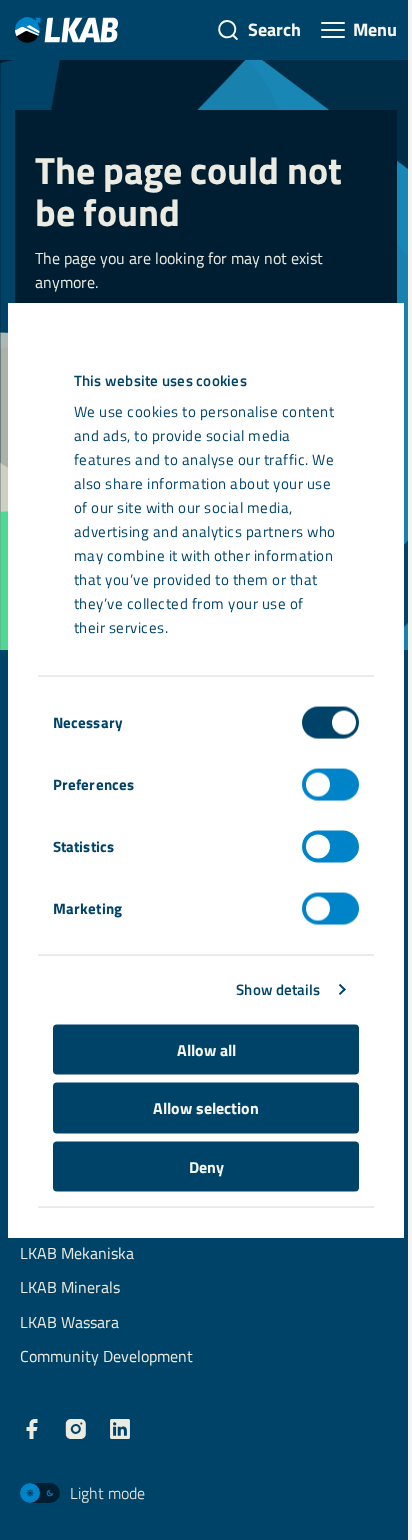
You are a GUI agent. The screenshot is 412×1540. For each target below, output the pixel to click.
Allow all (206, 1049)
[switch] (330, 784)
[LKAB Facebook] (32, 1429)
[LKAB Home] (66, 29)
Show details (278, 989)
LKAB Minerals (70, 1288)
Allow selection (206, 1108)
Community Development (106, 1357)
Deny (206, 1166)
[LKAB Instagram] (76, 1429)
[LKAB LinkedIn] (120, 1429)
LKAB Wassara (69, 1323)
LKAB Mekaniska (77, 1254)
